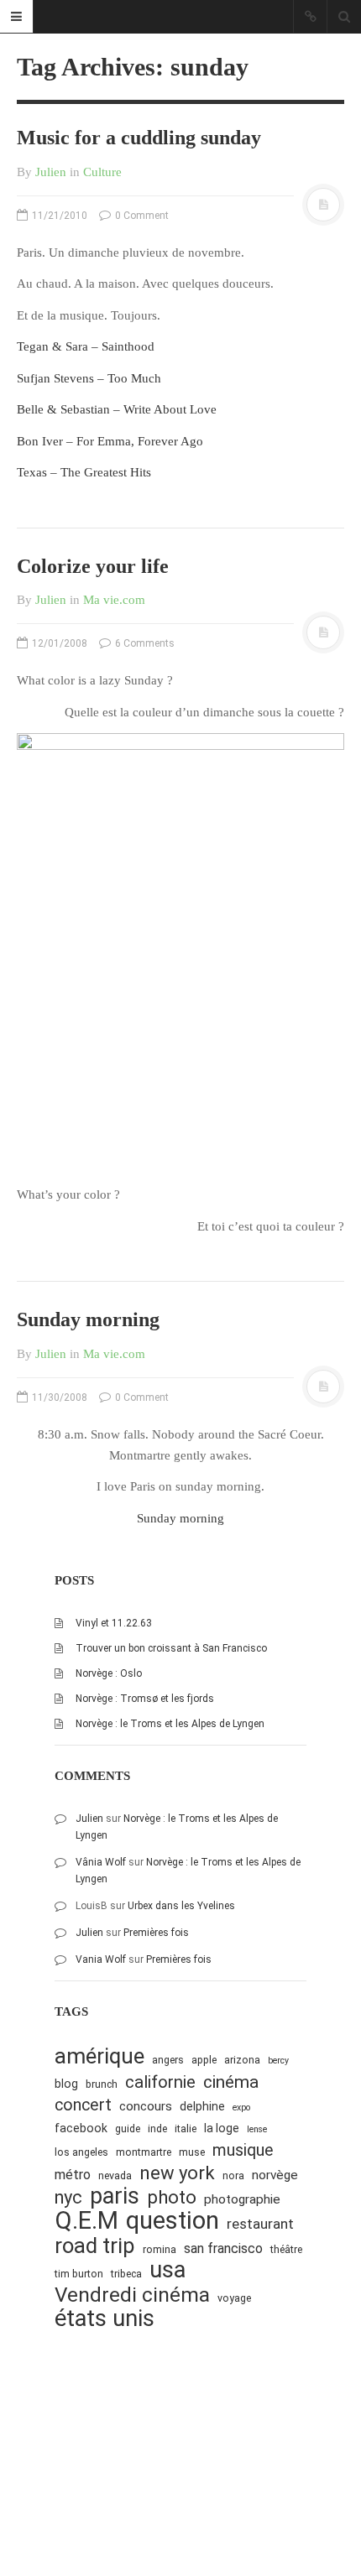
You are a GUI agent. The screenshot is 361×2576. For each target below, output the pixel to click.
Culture (102, 172)
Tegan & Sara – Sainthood (86, 346)
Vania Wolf (101, 1959)
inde (157, 2128)
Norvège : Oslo (109, 1673)
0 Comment (141, 216)
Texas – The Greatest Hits (84, 472)
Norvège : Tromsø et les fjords (145, 1699)
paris (115, 2196)
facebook (81, 2128)
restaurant (260, 2224)
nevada (115, 2175)
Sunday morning (88, 1319)
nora (233, 2175)
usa (167, 2270)
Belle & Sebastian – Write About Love (117, 409)
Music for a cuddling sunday (139, 138)
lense (257, 2129)
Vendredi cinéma (132, 2295)
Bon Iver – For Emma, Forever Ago (110, 441)
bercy (278, 2061)
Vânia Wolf (101, 1862)
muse (192, 2152)
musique (243, 2150)
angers (168, 2060)
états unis (105, 2319)
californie (160, 2082)
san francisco (223, 2248)
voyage (234, 2298)
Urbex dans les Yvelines (181, 1906)
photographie (242, 2199)
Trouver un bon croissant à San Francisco (171, 1648)
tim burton (79, 2274)
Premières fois (156, 1933)
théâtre (286, 2249)
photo (172, 2197)
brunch (102, 2084)
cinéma (231, 2082)
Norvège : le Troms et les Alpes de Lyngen (170, 1724)
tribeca (126, 2274)
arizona (242, 2060)
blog (66, 2084)
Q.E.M (86, 2221)
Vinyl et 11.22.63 (114, 1623)
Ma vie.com (114, 600)
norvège (275, 2175)
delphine (202, 2106)
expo (241, 2108)
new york (177, 2173)
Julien (51, 172)
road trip (95, 2246)
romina (160, 2249)
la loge (222, 2128)
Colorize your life (93, 566)
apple (204, 2060)
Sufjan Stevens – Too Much (89, 378)
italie (186, 2128)
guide (128, 2128)
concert (83, 2105)
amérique (99, 2056)
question (173, 2221)
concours (146, 2106)
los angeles (81, 2152)
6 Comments (144, 643)
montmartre (144, 2152)
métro (73, 2175)
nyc (68, 2197)
